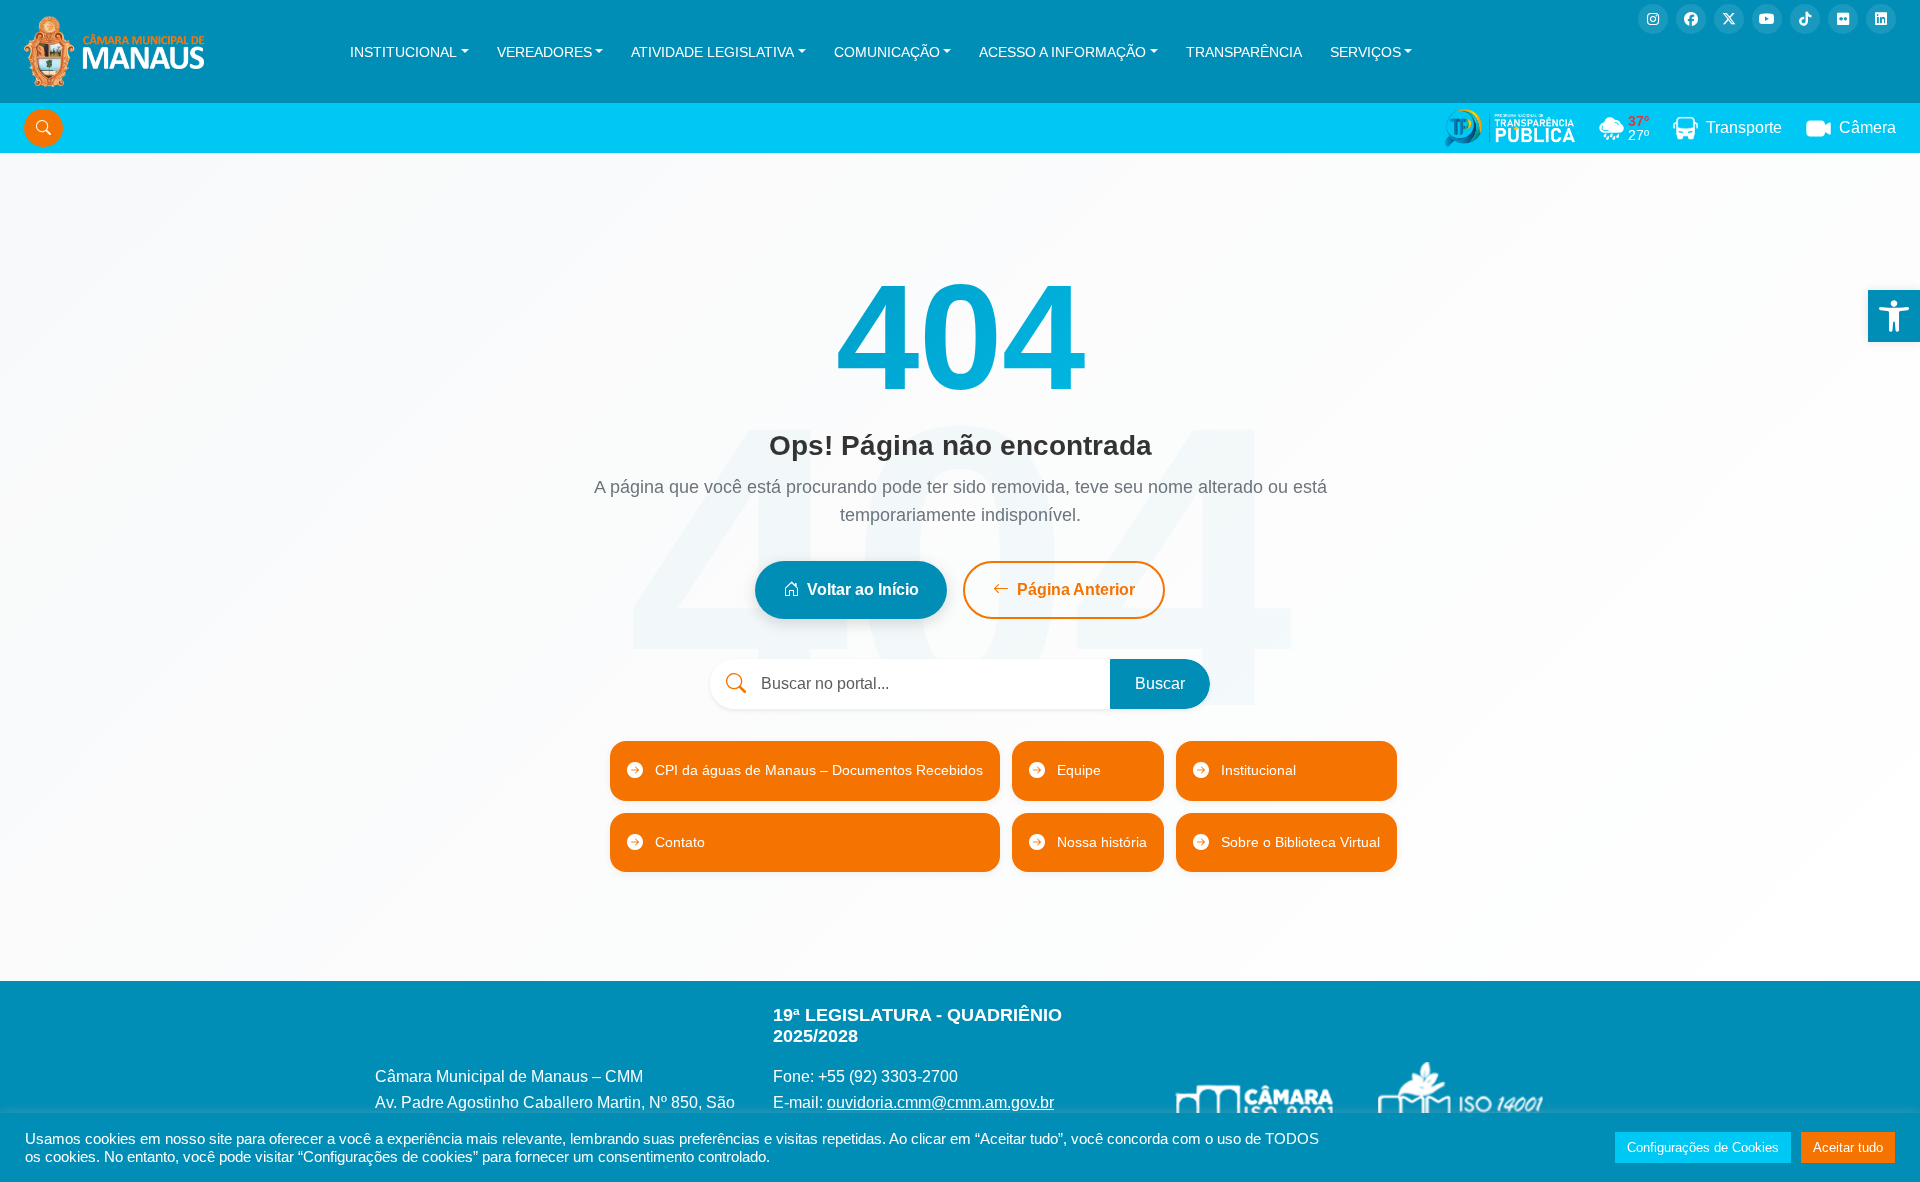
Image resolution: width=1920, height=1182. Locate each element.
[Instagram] (1653, 19)
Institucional (403, 52)
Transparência (1244, 52)
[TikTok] (1805, 19)
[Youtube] (1767, 19)
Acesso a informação (1062, 52)
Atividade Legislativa (712, 52)
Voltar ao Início (863, 589)
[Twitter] (1729, 19)
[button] (1894, 316)
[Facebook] (1691, 19)
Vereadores (544, 52)
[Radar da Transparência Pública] (1510, 128)
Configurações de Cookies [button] (1703, 1147)
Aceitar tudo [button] (1848, 1147)
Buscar (1160, 683)
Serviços (1365, 52)
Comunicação (887, 52)
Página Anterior (1076, 589)
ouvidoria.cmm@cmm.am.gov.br (940, 1102)
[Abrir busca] (43, 128)
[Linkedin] (1881, 19)
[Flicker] (1843, 19)
